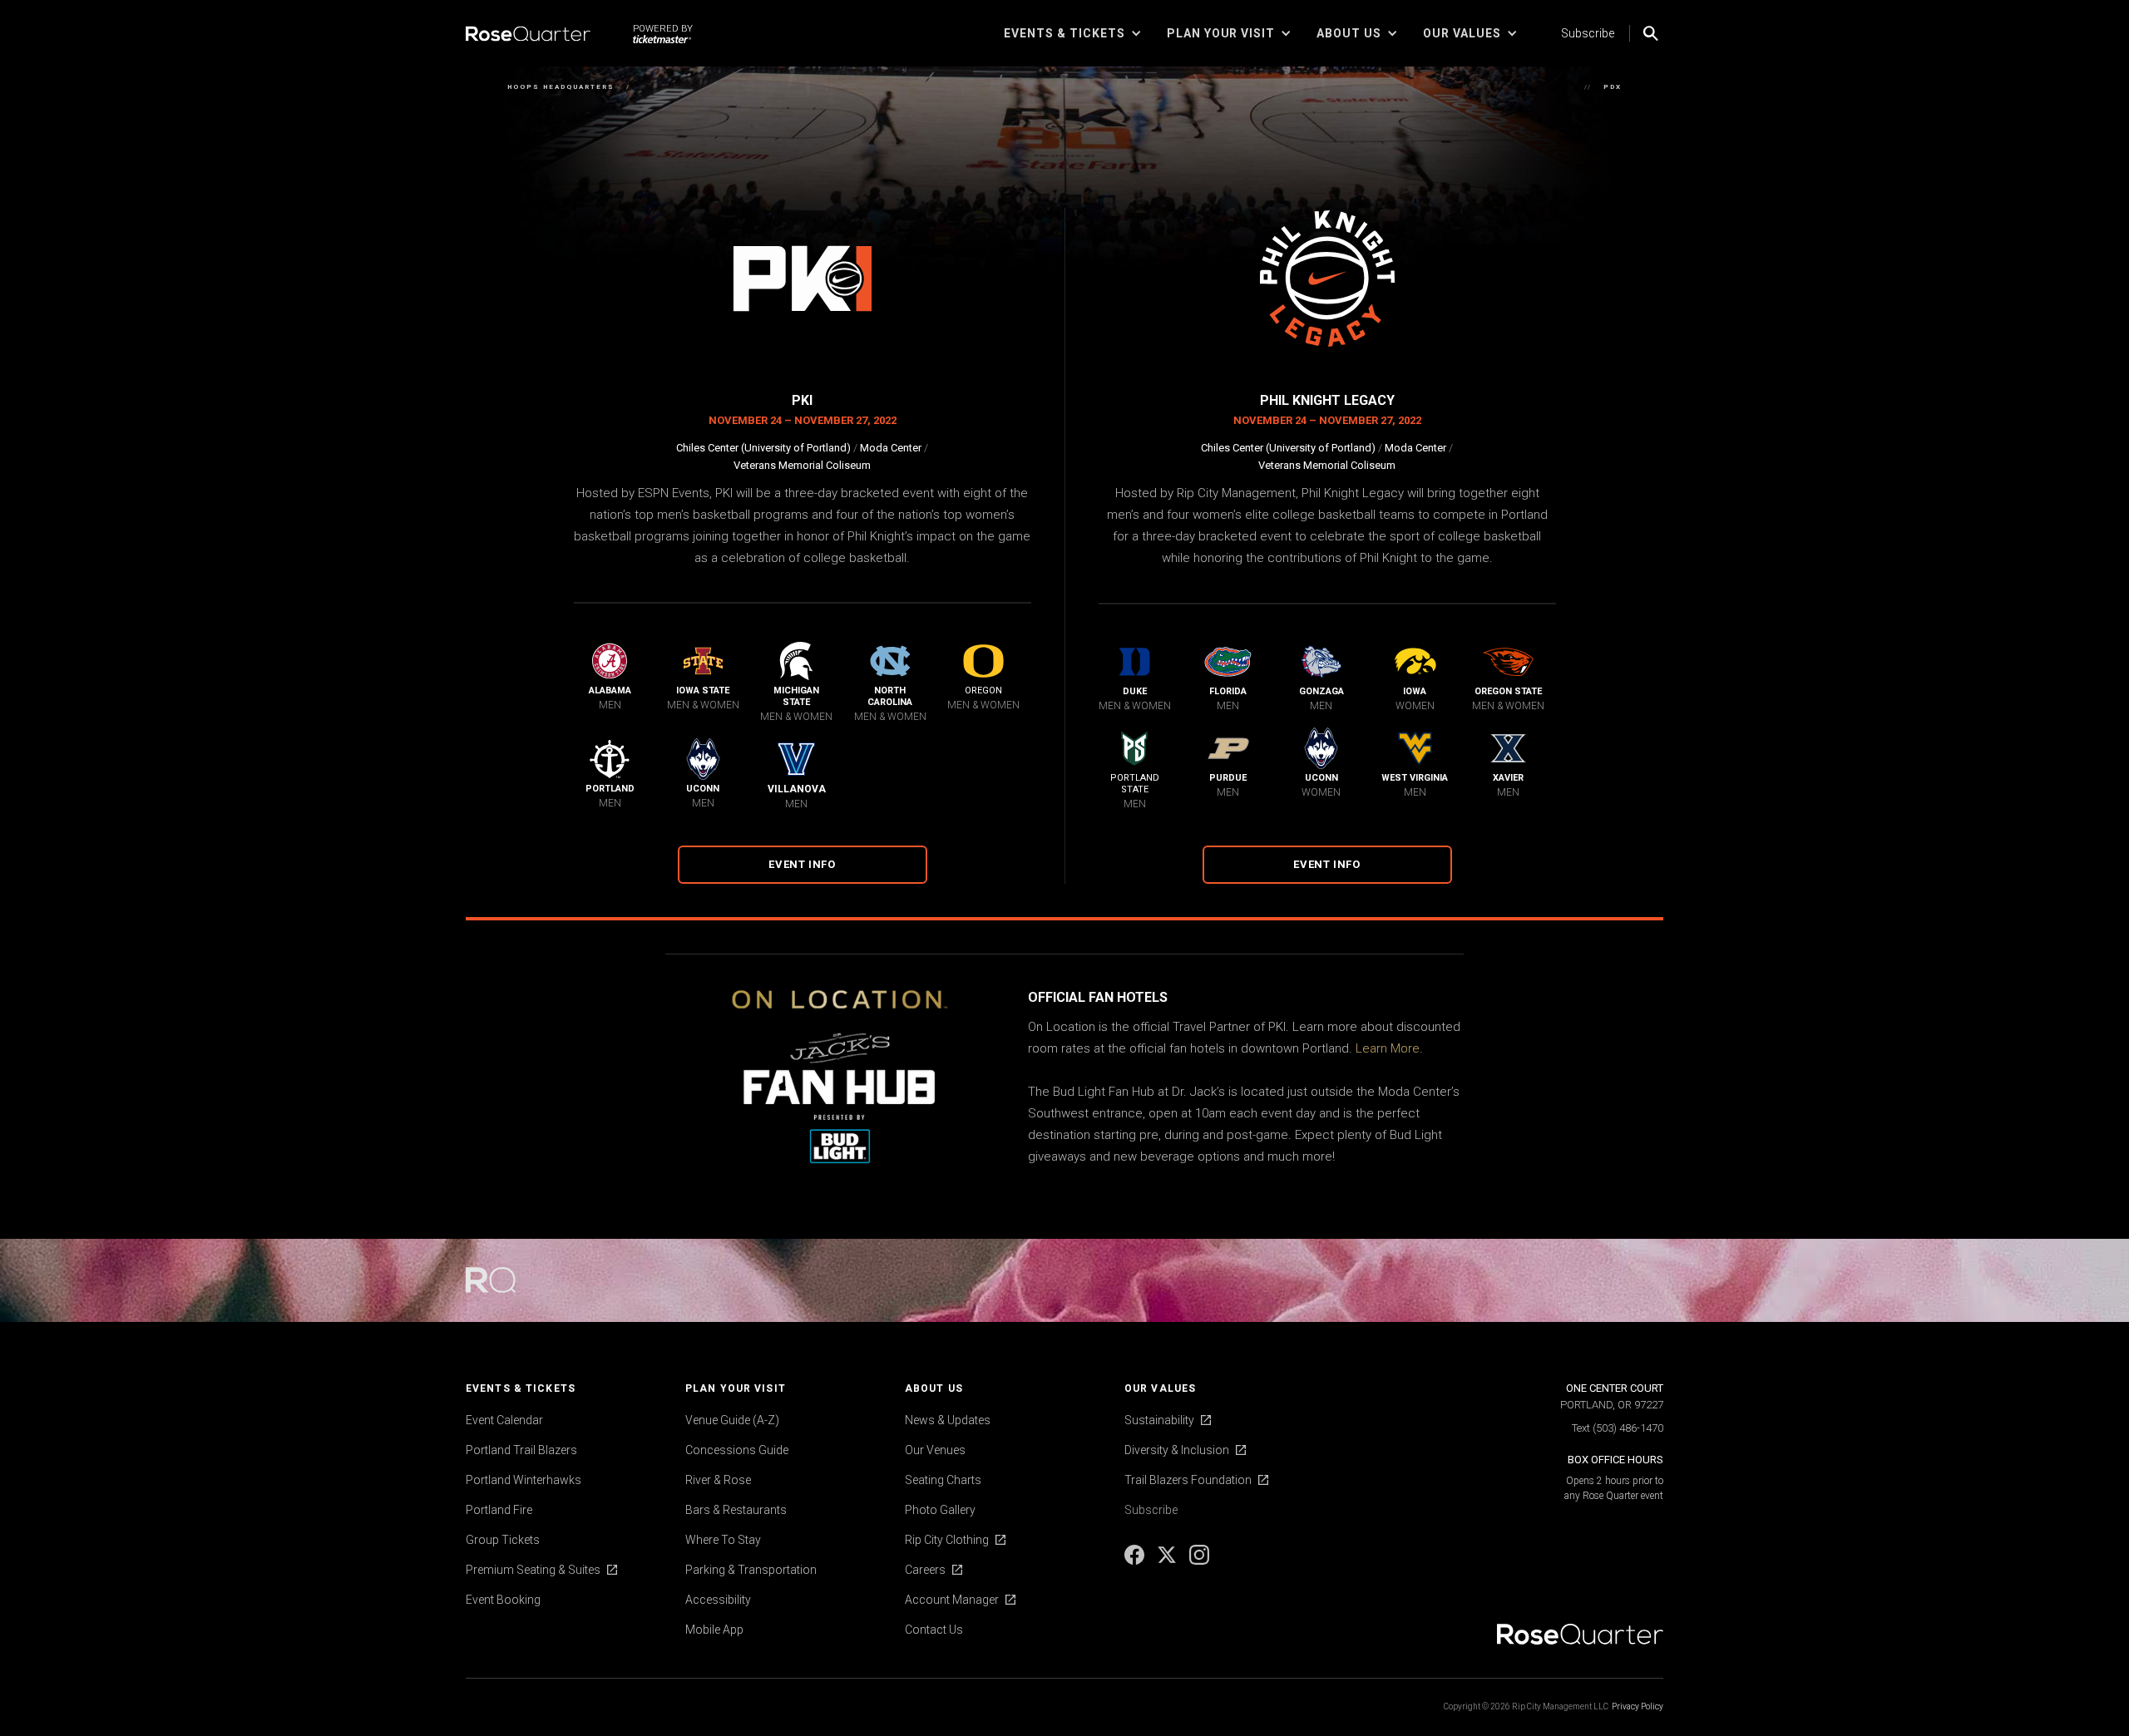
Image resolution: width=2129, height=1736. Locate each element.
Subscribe (1588, 33)
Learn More (1388, 1048)
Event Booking (503, 1600)
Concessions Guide (737, 1450)
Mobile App (714, 1630)
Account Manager (952, 1600)
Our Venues (935, 1450)
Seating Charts (943, 1480)
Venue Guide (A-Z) (732, 1420)
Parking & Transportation (751, 1570)
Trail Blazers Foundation (1188, 1480)
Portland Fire (499, 1510)
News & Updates (948, 1420)
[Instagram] (1199, 1561)
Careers (925, 1570)
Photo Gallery (940, 1510)
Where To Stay (723, 1540)
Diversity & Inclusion (1177, 1450)
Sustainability (1159, 1420)
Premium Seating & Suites (533, 1570)
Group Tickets (503, 1540)
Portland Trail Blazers (521, 1450)
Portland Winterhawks (524, 1480)
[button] (1073, 33)
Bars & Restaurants (736, 1510)
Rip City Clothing (947, 1540)
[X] (1168, 1561)
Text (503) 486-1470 (1618, 1428)
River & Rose (718, 1480)
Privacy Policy (1638, 1706)
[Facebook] (1136, 1561)
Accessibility (718, 1600)
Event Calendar (504, 1420)
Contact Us (934, 1630)
